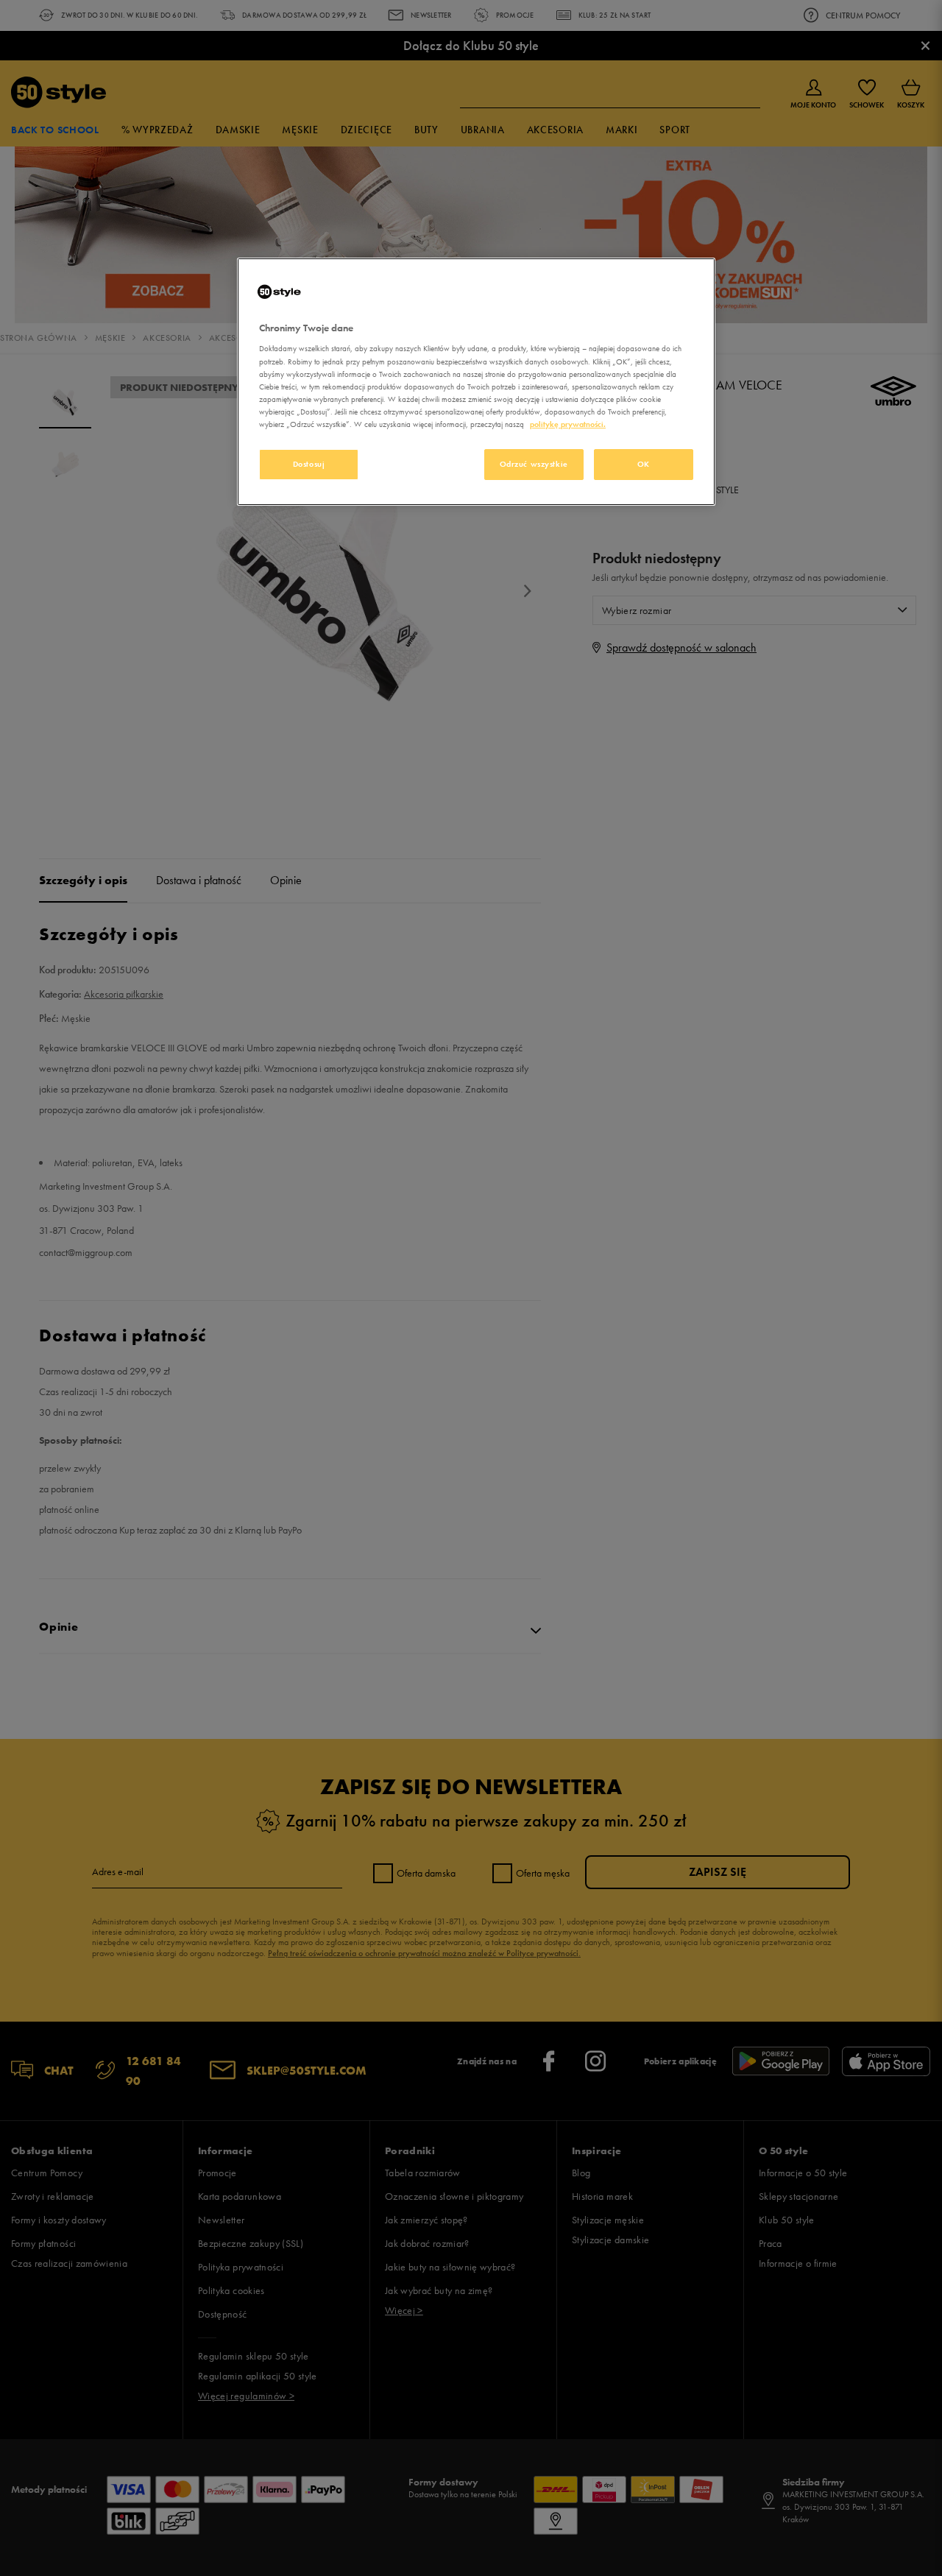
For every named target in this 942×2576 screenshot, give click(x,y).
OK (644, 464)
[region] (476, 382)
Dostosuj (309, 464)
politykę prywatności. (568, 424)
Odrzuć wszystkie (534, 464)
